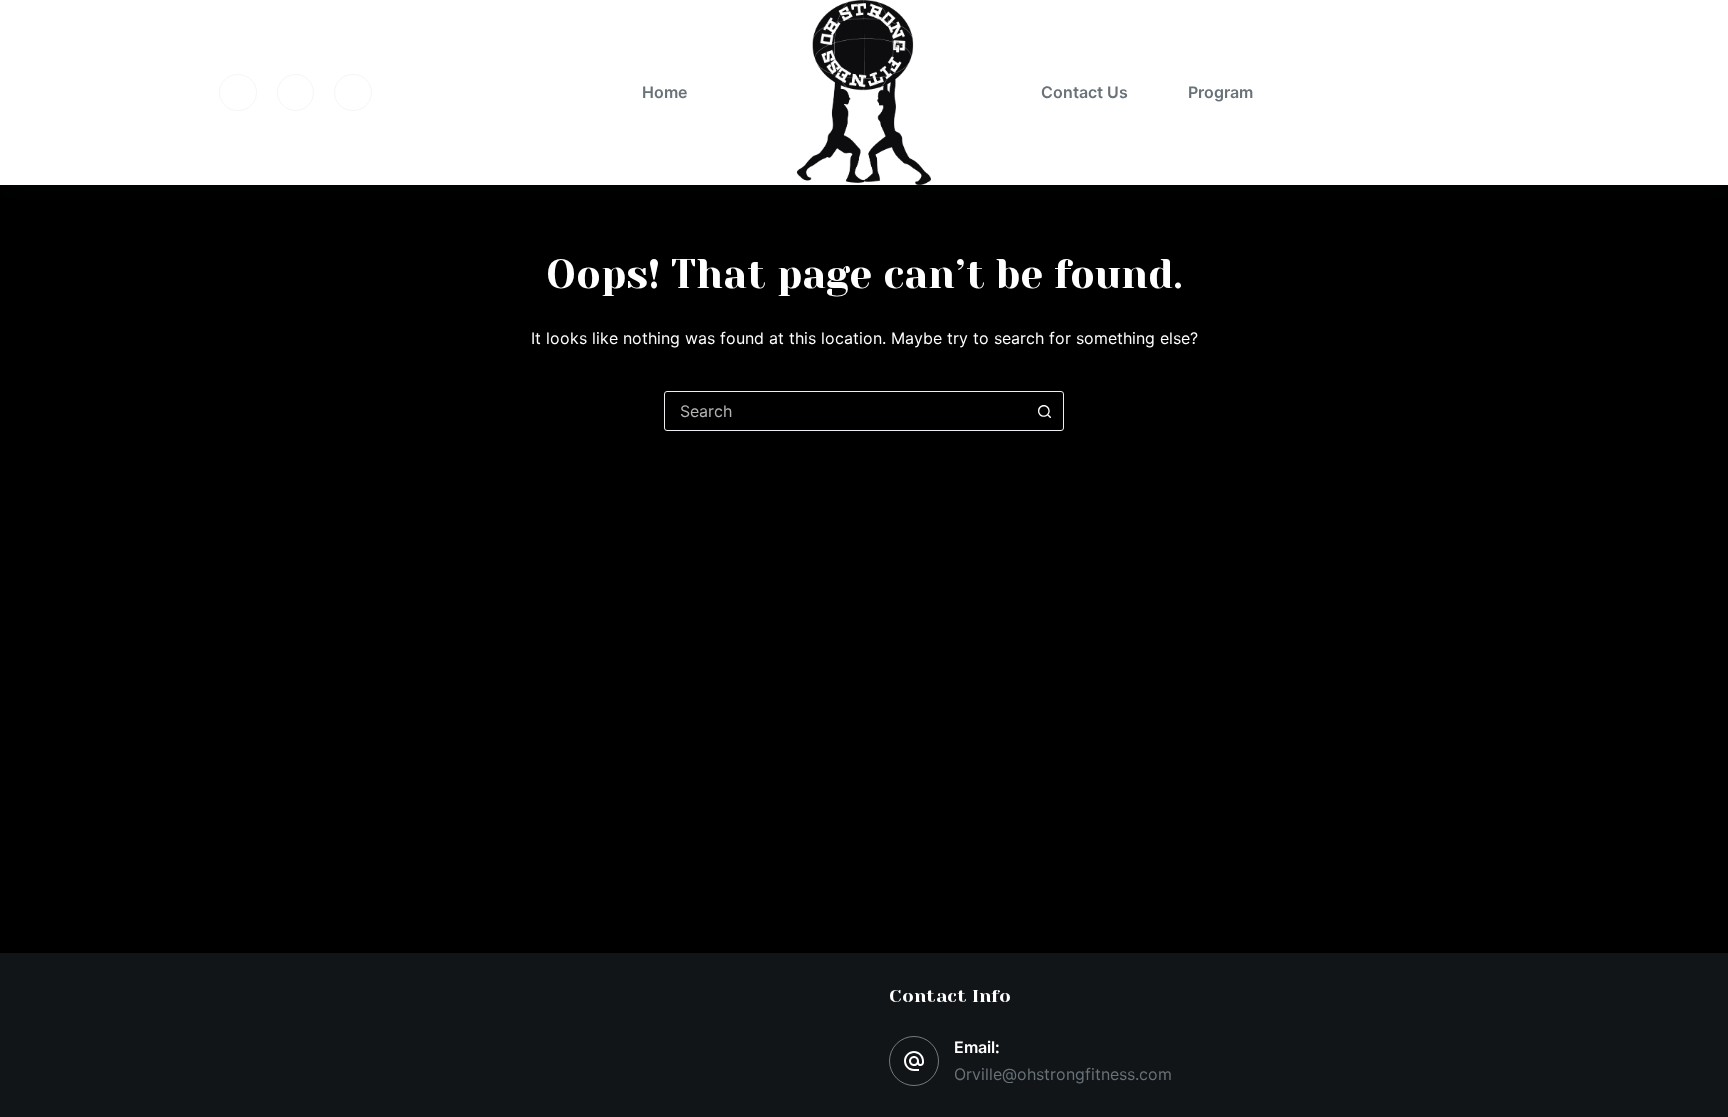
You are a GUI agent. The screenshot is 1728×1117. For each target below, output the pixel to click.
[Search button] (1044, 411)
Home (664, 92)
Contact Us (1084, 92)
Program (1220, 92)
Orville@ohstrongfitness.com (1063, 1074)
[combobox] (845, 411)
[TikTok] (353, 93)
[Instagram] (296, 93)
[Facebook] (238, 93)
